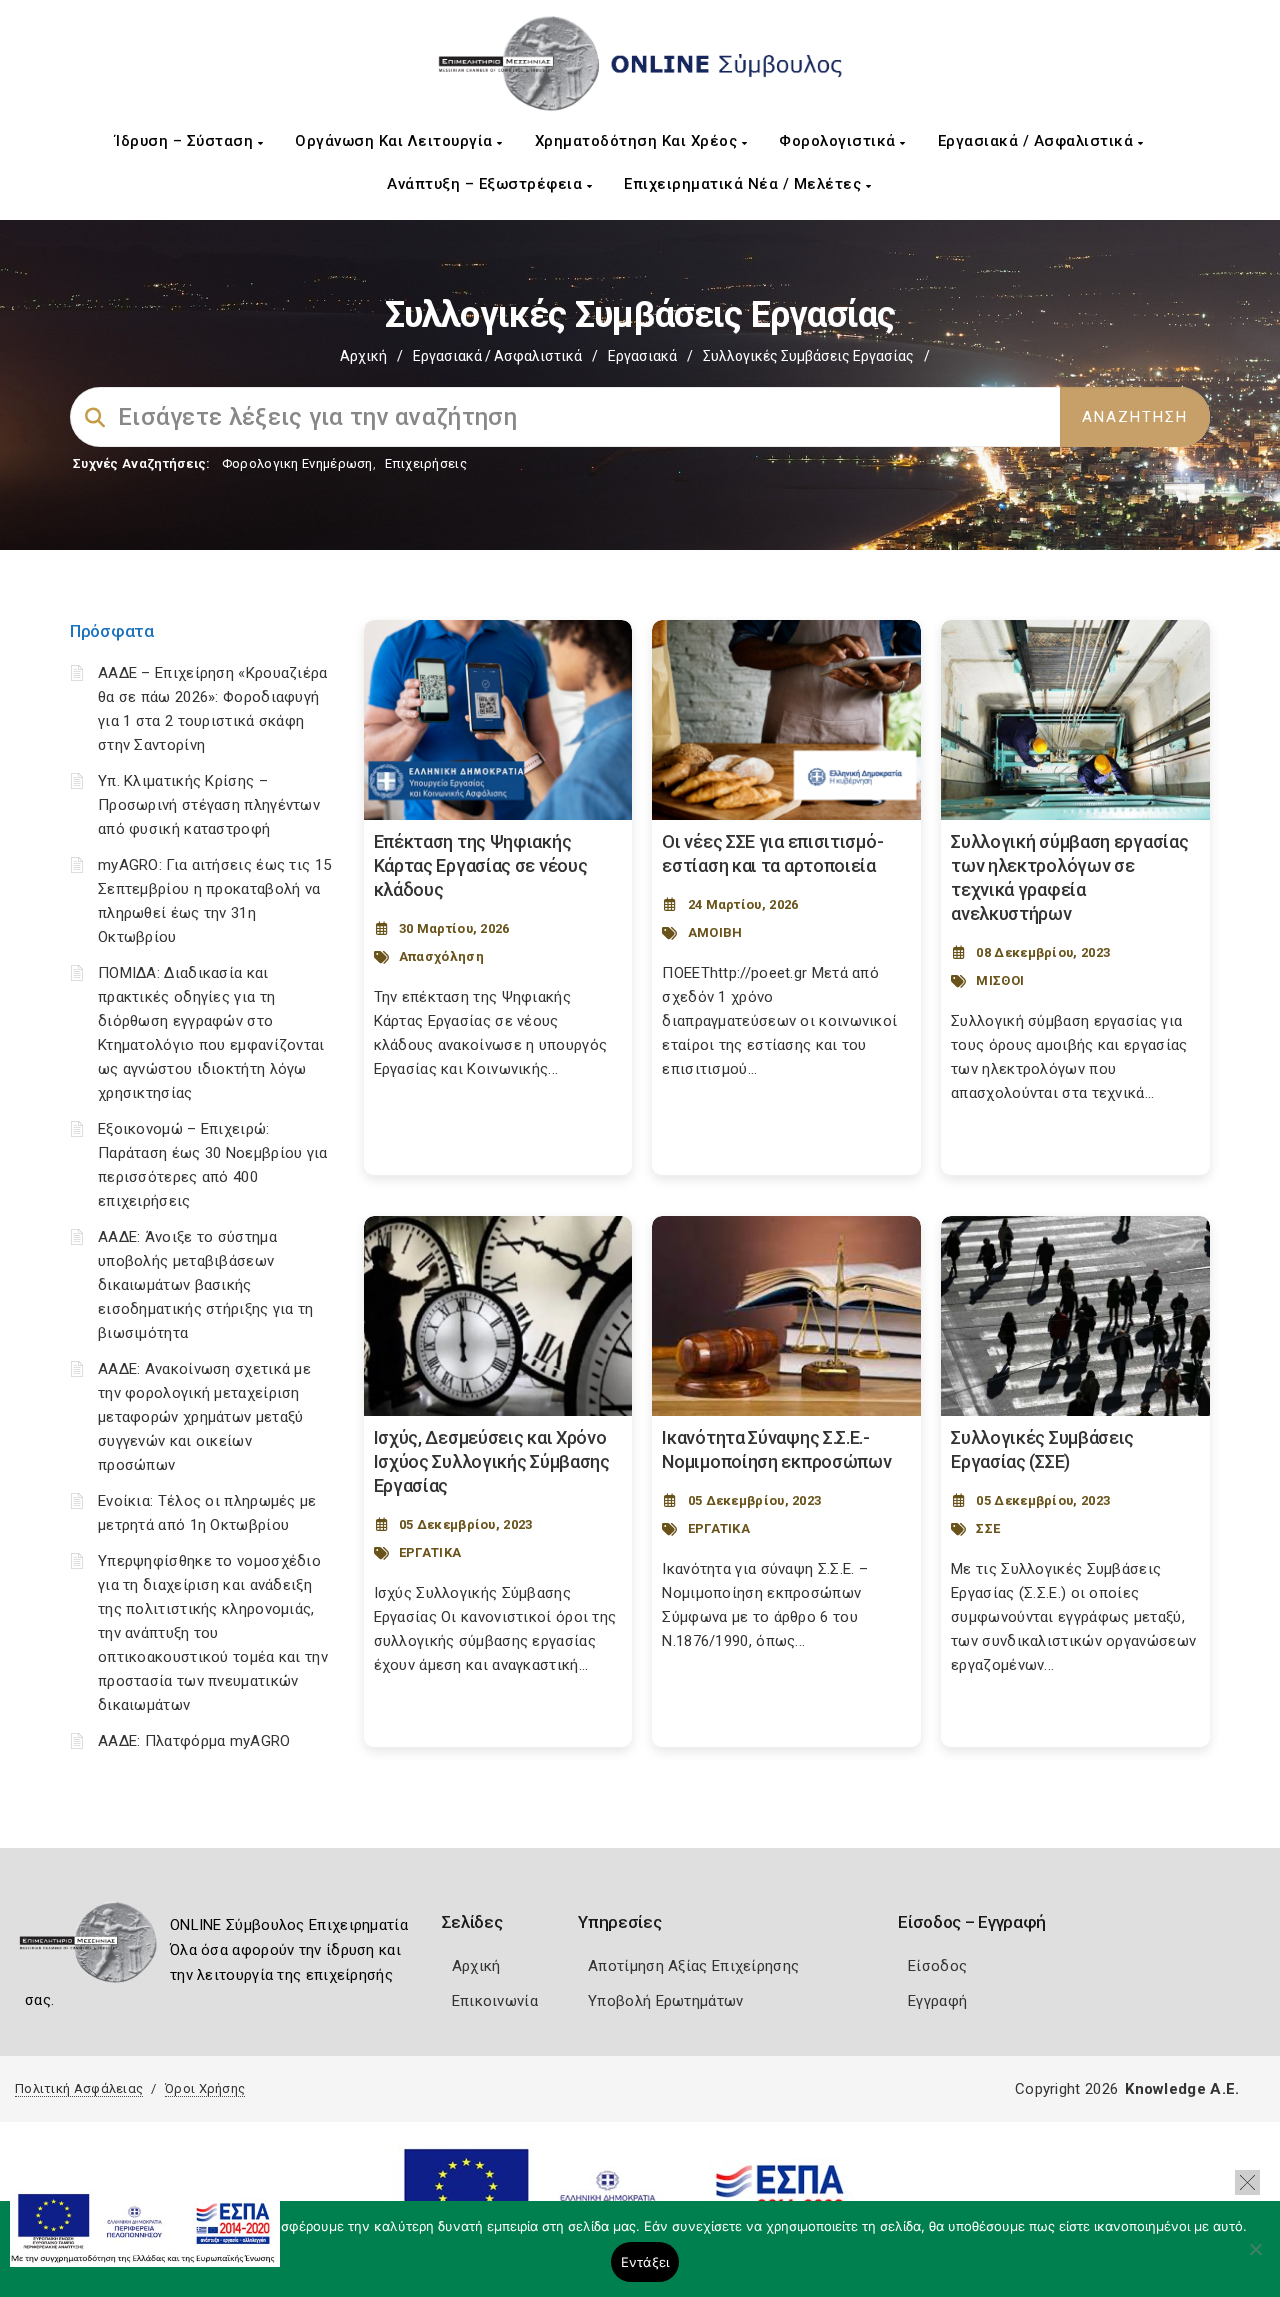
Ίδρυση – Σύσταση (186, 141)
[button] (1247, 2182)
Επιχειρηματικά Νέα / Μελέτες (745, 184)
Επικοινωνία (495, 2001)
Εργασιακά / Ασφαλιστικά (1038, 141)
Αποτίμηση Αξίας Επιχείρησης (693, 1966)
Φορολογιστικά (839, 141)
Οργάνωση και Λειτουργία (396, 141)
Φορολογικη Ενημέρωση (297, 463)
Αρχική (363, 356)
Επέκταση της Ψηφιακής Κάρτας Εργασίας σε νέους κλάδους (481, 865)
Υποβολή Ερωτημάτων (665, 2001)
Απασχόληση (441, 956)
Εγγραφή (937, 2001)
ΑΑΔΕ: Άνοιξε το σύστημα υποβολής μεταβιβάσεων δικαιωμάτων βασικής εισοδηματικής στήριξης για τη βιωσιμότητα (206, 1285)
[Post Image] (498, 720)
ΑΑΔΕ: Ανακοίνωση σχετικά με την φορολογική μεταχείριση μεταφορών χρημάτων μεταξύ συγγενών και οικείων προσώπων (204, 1417)
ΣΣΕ (988, 1528)
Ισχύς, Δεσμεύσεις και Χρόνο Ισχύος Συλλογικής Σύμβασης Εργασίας (492, 1461)
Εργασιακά (642, 356)
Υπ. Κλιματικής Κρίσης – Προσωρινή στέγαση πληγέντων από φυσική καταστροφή (209, 805)
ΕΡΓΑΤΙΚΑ (430, 1552)
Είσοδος (937, 1966)
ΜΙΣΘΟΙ (1000, 980)
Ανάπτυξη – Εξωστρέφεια (487, 184)
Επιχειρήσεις (426, 463)
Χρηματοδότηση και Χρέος (638, 141)
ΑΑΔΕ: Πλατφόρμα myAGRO (194, 1741)
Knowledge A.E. (1182, 2089)
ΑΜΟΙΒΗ (715, 932)
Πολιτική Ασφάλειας (79, 2088)
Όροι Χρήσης (205, 2088)
